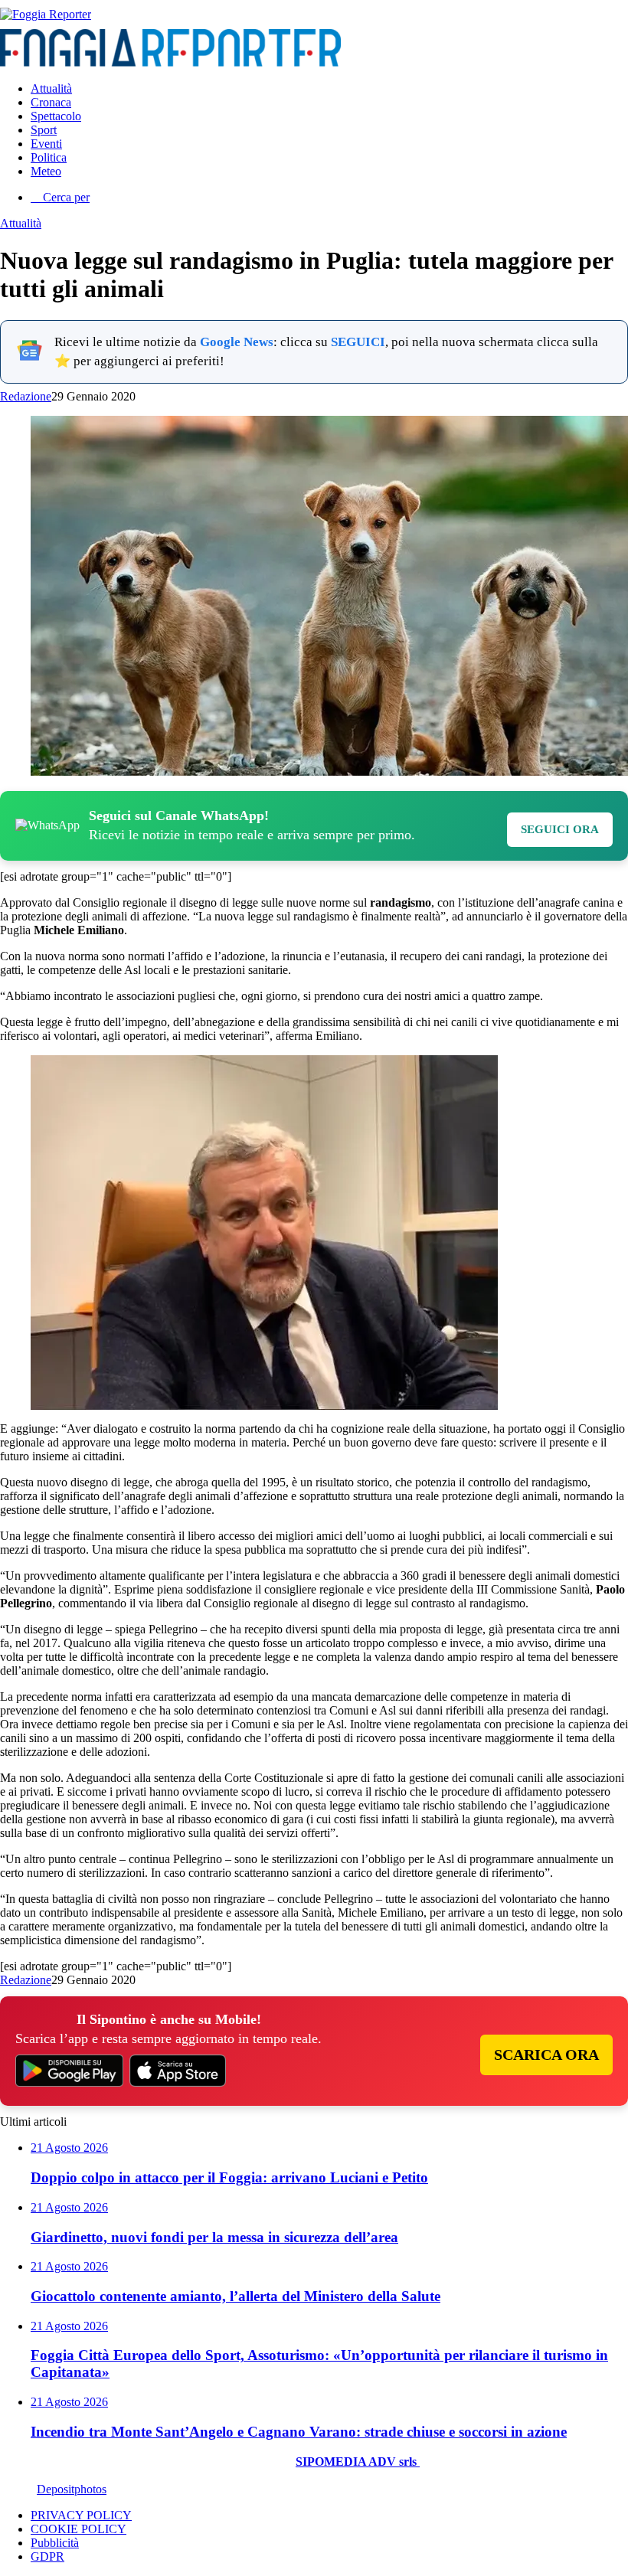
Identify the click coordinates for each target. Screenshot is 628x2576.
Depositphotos (72, 2489)
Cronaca (51, 102)
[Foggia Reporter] (46, 14)
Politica (49, 157)
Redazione (26, 396)
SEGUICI (358, 342)
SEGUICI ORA (560, 829)
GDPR (47, 2556)
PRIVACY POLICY (81, 2515)
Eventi (46, 144)
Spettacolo (56, 116)
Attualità (51, 88)
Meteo (46, 171)
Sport (44, 130)
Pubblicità (55, 2543)
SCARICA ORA (546, 2055)
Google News (237, 342)
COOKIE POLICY (78, 2529)
